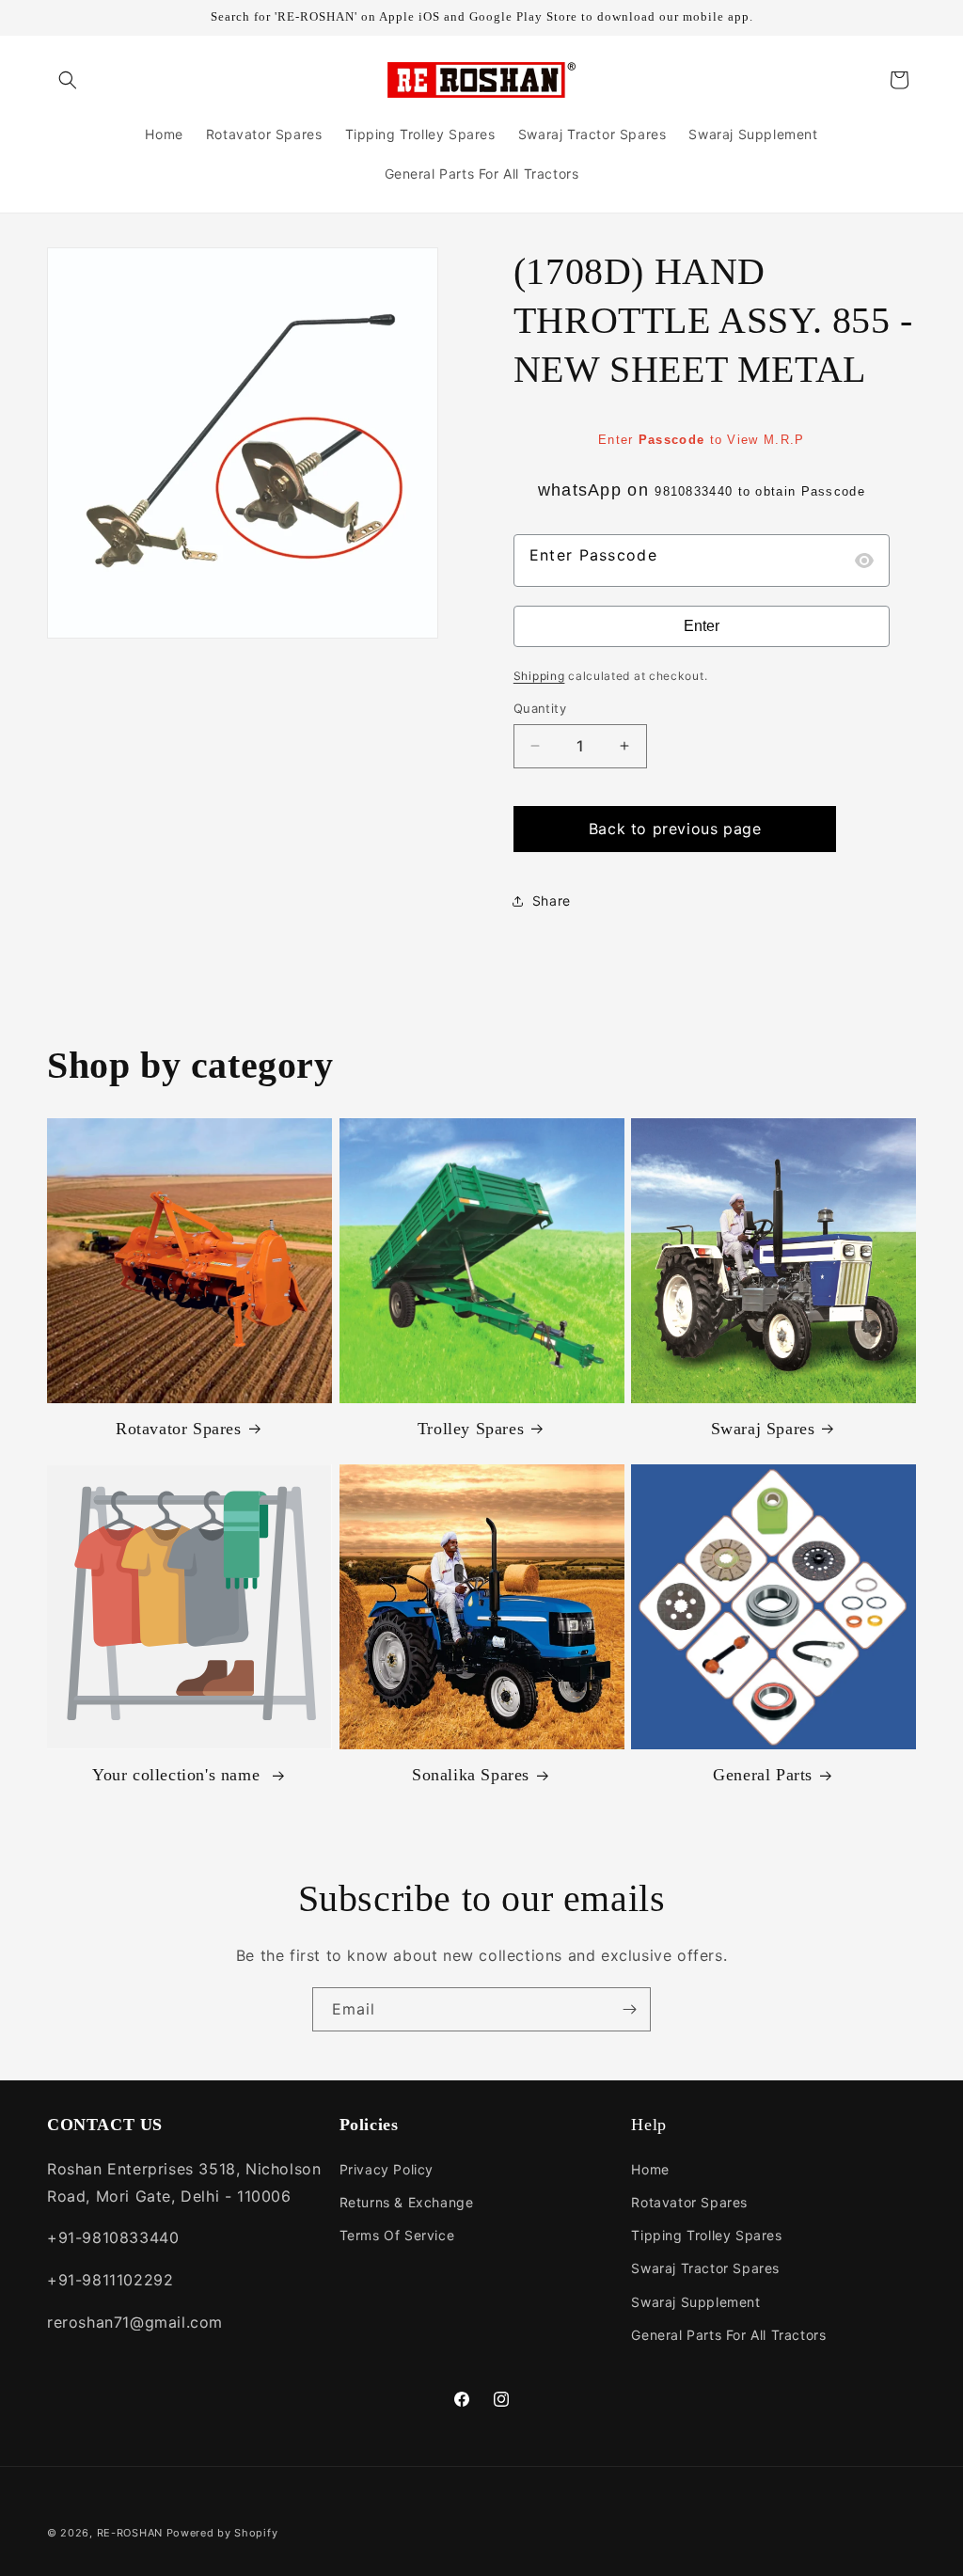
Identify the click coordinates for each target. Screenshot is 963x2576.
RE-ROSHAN (130, 2533)
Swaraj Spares (763, 1429)
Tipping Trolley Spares (706, 2235)
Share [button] (552, 901)
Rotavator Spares (179, 1429)
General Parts (763, 1775)
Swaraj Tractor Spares (705, 2268)
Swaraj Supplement (695, 2302)
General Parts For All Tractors (728, 2335)
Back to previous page (675, 829)
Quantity (540, 708)
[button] (68, 80)
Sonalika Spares (471, 1775)
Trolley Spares (471, 1429)
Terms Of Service (397, 2235)
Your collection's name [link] (179, 1775)
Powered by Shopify (222, 2533)
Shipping (539, 676)
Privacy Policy (387, 2169)
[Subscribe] (629, 2009)
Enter (702, 626)
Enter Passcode (593, 555)
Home (650, 2169)
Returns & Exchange (407, 2202)
